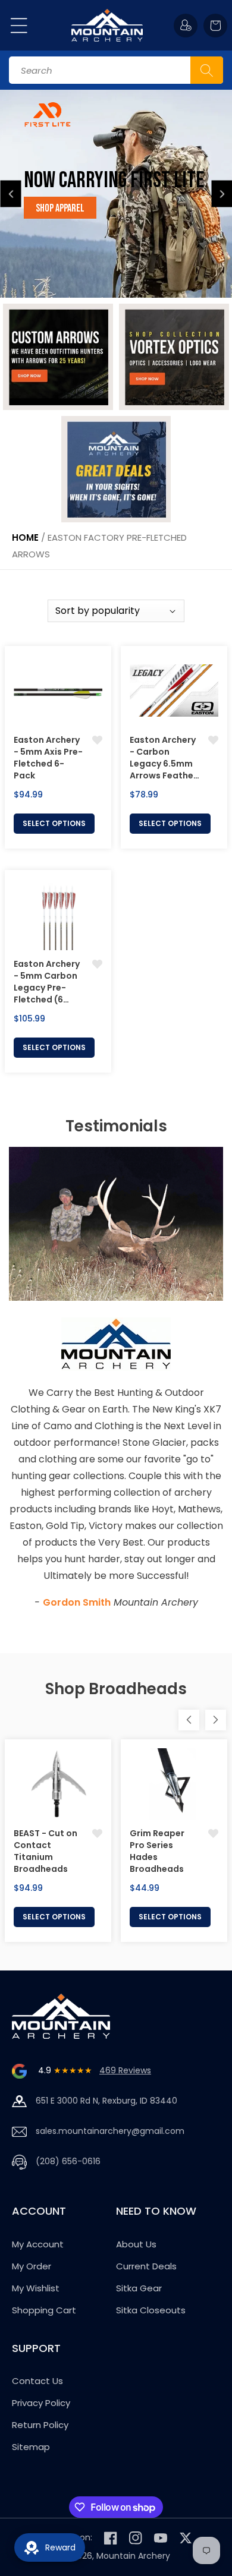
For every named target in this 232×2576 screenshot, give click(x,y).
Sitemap (31, 2447)
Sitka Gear (139, 2288)
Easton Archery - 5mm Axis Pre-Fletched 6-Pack (48, 758)
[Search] (207, 70)
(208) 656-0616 (68, 2161)
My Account (38, 2244)
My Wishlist (36, 2288)
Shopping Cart (44, 2310)
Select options (54, 823)
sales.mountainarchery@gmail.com (110, 2131)
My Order (32, 2266)
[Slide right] (216, 1720)
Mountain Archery (133, 2556)
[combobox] (116, 70)
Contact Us (37, 2381)
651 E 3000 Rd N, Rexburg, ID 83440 (106, 2101)
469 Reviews (125, 2070)
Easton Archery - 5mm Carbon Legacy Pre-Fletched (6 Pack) (47, 982)
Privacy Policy (41, 2403)
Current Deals (146, 2266)
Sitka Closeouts (151, 2310)
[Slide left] (189, 1720)
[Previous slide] (11, 194)
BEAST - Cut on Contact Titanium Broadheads (46, 1851)
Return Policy (40, 2425)
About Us (136, 2244)
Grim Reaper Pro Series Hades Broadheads (157, 1851)
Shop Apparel (60, 208)
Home (25, 537)
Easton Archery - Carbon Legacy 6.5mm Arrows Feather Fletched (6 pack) (163, 758)
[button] (19, 26)
